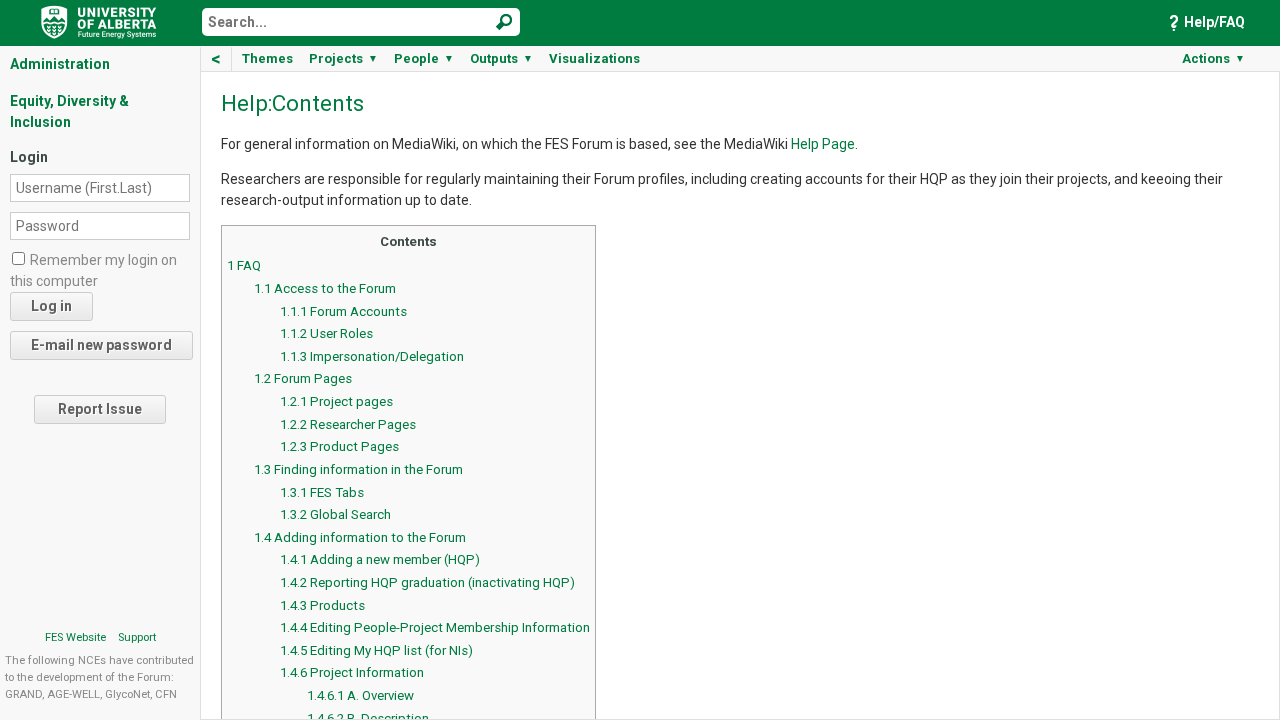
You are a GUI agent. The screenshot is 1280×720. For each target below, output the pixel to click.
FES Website (75, 637)
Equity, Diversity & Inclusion (69, 111)
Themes (267, 58)
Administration (60, 64)
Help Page (823, 144)
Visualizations (594, 58)
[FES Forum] (99, 21)
